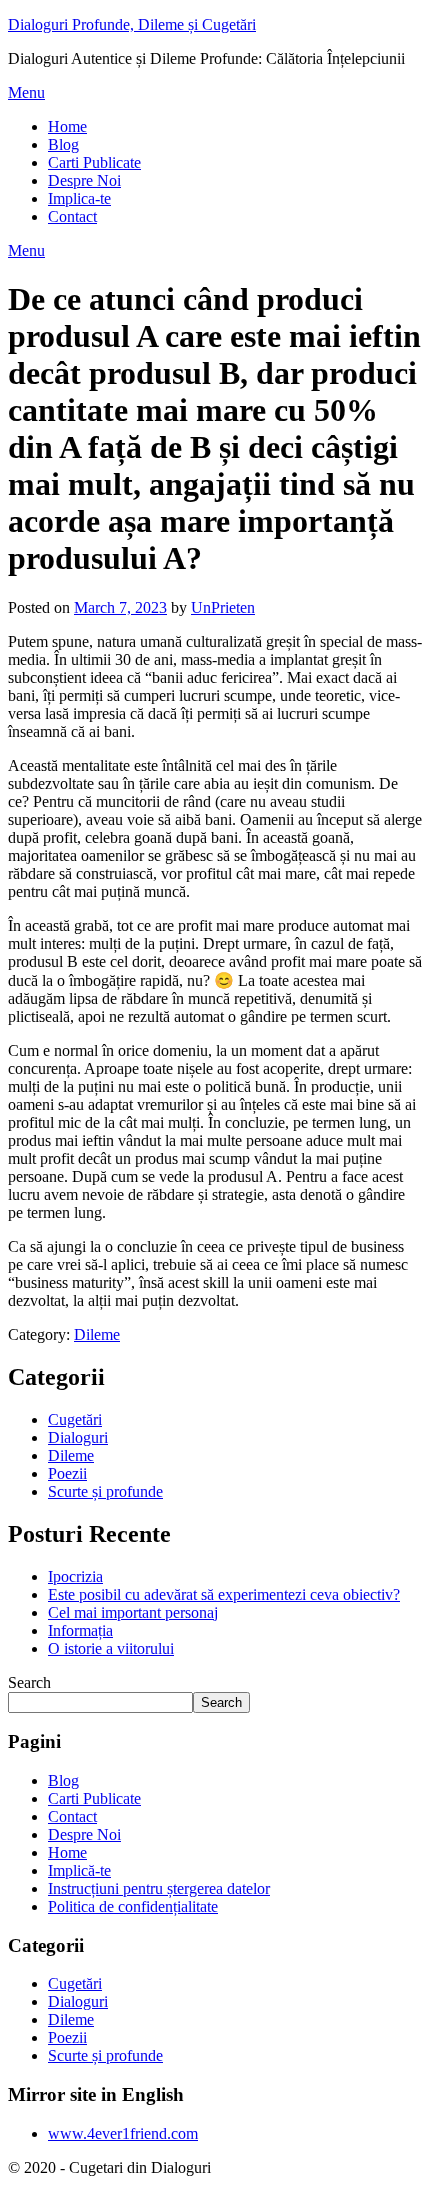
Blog (63, 144)
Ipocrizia (75, 1576)
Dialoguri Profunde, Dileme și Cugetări (132, 24)
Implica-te (79, 198)
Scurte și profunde (105, 1491)
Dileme (97, 1334)
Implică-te (79, 1870)
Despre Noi (84, 180)
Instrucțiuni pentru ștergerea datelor (159, 1888)
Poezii (67, 1473)
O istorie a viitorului (111, 1648)
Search (29, 1682)
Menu (26, 92)
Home (67, 126)
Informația (80, 1630)
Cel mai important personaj (133, 1612)
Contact (72, 216)
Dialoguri (78, 1437)
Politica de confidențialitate (133, 1906)
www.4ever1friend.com (123, 2133)
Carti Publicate (94, 162)
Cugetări (75, 1419)
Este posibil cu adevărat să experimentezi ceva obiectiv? (224, 1594)
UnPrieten (223, 607)
